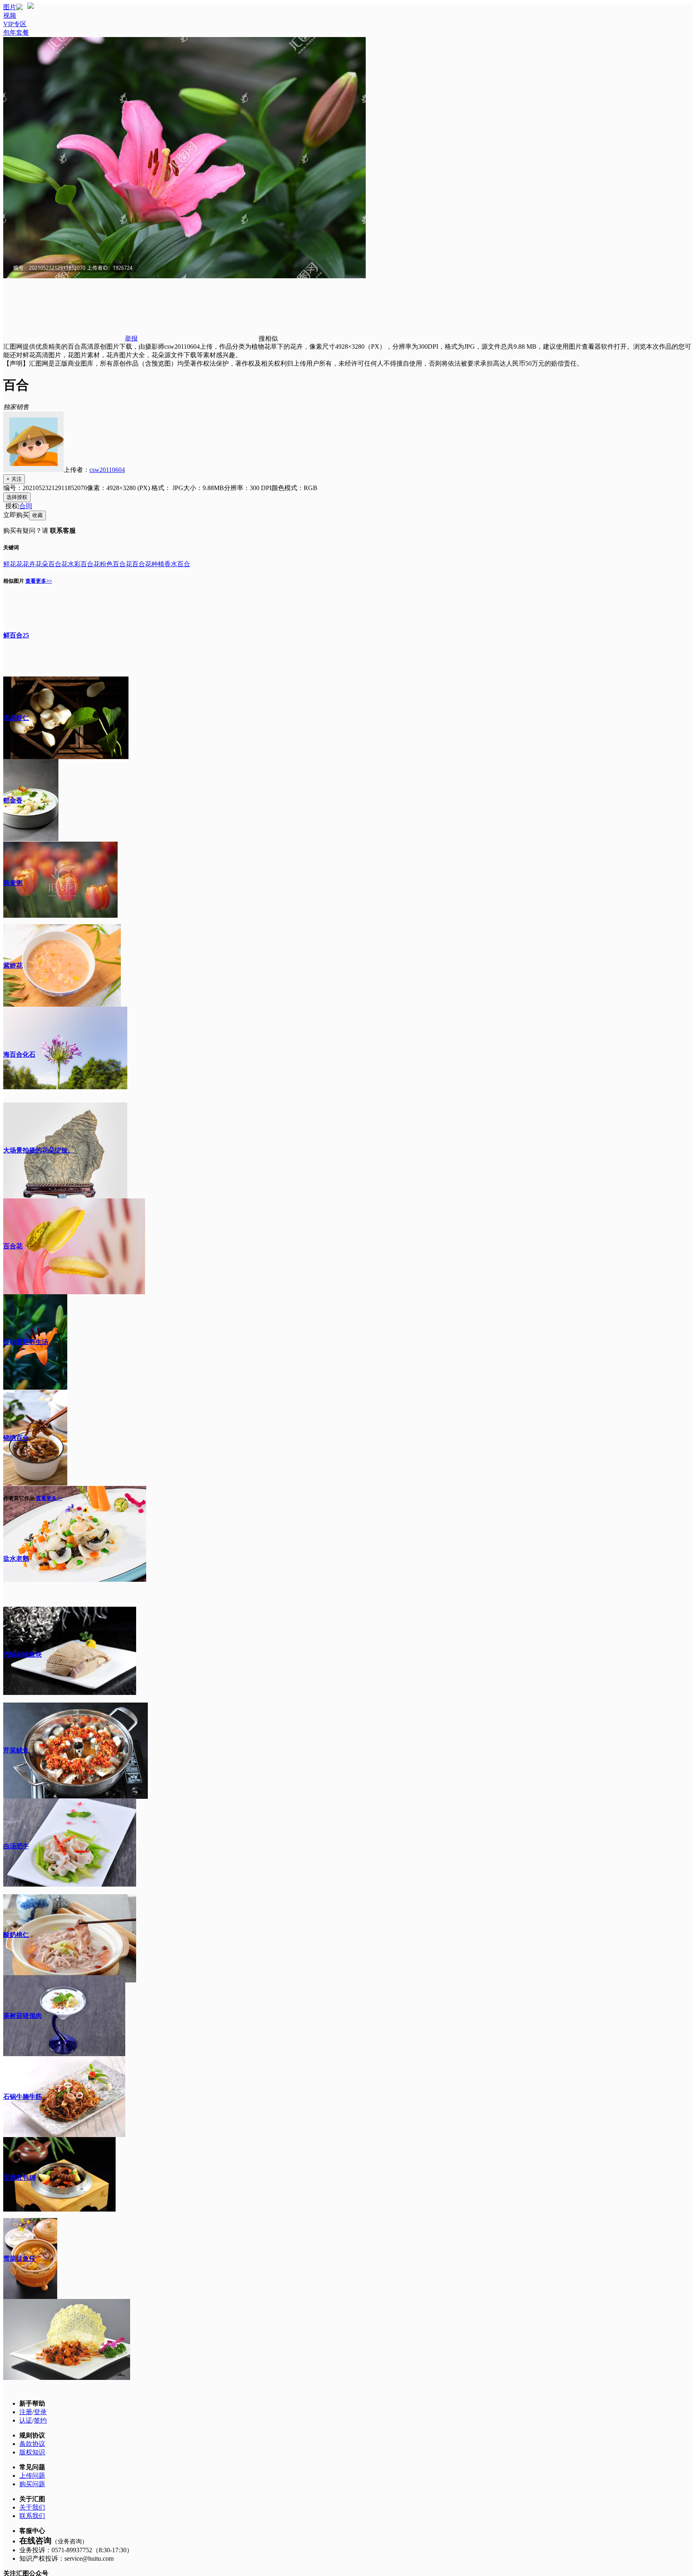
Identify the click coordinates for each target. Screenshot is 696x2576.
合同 (26, 506)
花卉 (29, 564)
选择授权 (17, 497)
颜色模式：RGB (294, 488)
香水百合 (177, 564)
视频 (10, 16)
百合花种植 (148, 564)
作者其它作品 (19, 1498)
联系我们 (32, 2516)
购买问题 (32, 2484)
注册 (26, 2412)
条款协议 (32, 2444)
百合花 (58, 564)
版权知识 (32, 2452)
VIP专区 (15, 24)
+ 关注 (14, 479)
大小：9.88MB (204, 488)
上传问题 (32, 2476)
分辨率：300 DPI (248, 488)
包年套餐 (16, 32)
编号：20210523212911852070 (45, 488)
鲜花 (10, 564)
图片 (10, 7)
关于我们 (32, 2507)
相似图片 (14, 581)
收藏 (37, 515)
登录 (40, 2412)
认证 (26, 2420)
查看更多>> (39, 581)
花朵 (42, 564)
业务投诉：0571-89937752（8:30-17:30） (76, 2550)
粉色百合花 (116, 564)
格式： (167, 488)
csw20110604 (107, 470)
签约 (40, 2420)
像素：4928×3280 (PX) (119, 488)
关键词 (11, 547)
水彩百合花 (84, 564)
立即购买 (16, 515)
